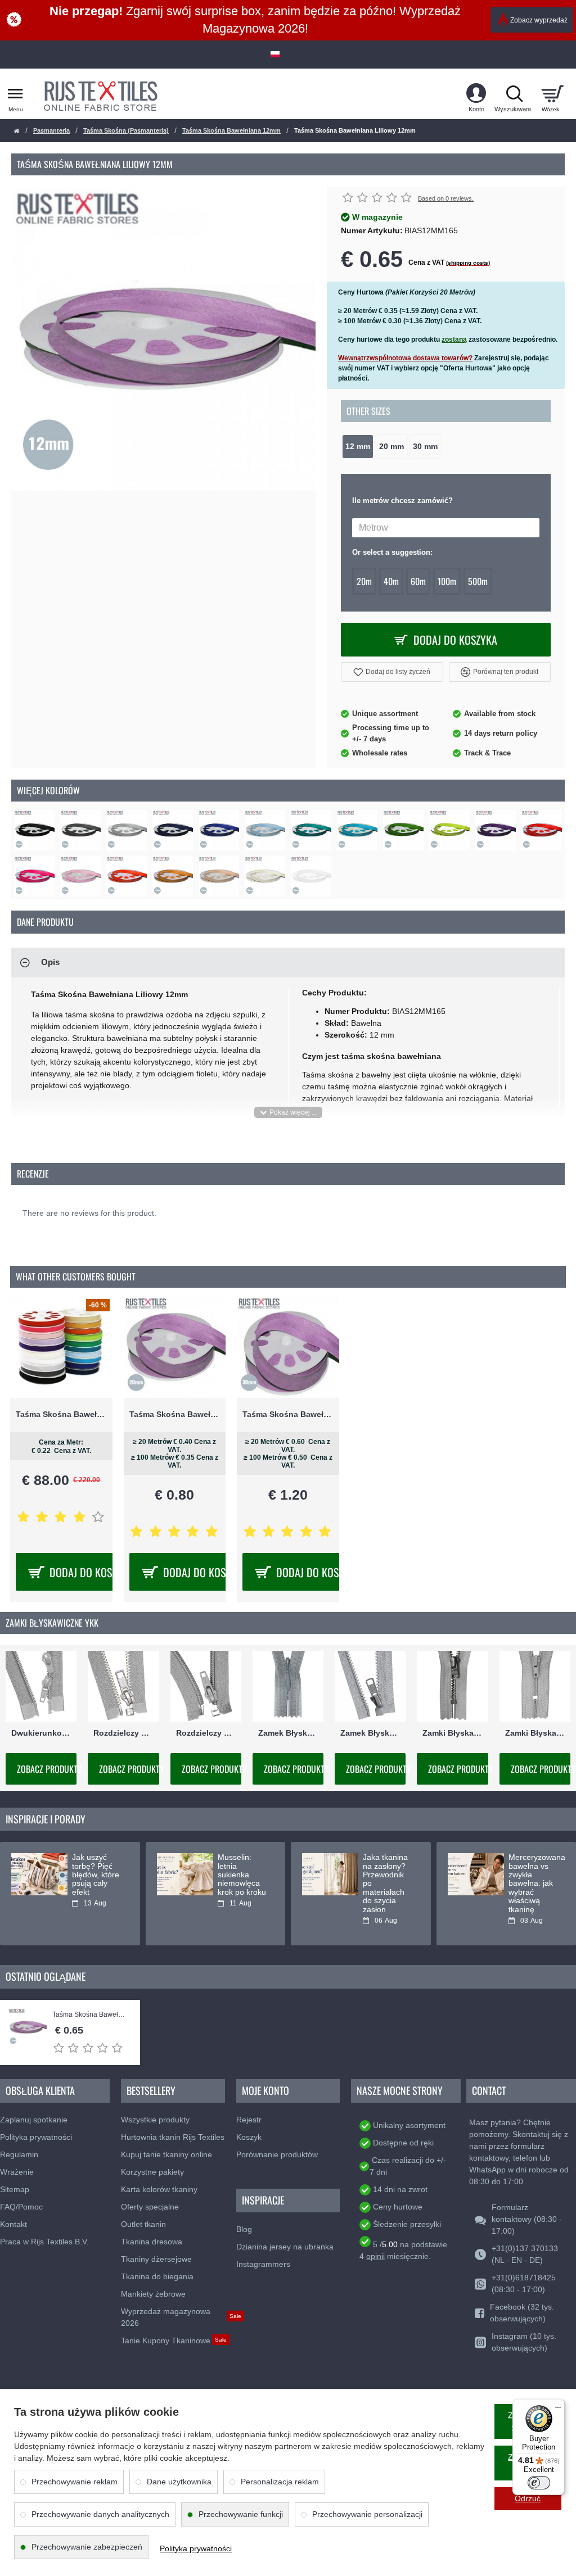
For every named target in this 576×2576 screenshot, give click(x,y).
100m (447, 581)
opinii (375, 2256)
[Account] (476, 94)
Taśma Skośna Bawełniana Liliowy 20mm (175, 1414)
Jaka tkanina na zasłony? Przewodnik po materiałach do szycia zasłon (385, 1883)
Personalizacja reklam (280, 2482)
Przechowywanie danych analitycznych (100, 2514)
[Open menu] (15, 94)
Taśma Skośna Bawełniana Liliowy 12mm (91, 2015)
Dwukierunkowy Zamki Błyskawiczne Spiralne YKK (41, 1733)
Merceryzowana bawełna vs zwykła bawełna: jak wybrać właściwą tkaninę (534, 1883)
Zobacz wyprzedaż (539, 20)
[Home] (17, 131)
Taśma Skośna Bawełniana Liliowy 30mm (288, 1414)
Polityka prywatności (196, 2548)
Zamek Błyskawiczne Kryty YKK (288, 1733)
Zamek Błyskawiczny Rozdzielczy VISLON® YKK (370, 1733)
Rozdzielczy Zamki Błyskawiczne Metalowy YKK (123, 1733)
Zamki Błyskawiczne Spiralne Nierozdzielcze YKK (535, 1733)
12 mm (358, 447)
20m (364, 581)
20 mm (391, 447)
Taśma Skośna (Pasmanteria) (126, 130)
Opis (50, 962)
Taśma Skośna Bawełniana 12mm (231, 130)
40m (391, 581)
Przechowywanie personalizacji (367, 2514)
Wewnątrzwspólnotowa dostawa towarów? (405, 358)
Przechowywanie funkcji (241, 2514)
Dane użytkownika (179, 2482)
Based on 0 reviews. (446, 198)
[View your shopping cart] (552, 94)
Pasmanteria (51, 130)
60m (418, 581)
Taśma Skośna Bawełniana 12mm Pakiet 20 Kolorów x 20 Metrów (61, 1414)
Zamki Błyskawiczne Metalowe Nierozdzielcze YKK (452, 1733)
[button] (392, 672)
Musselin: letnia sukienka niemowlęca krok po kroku (242, 1875)
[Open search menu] (514, 94)
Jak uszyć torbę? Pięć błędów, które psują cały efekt (96, 1875)
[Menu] (558, 2406)
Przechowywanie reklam (75, 2482)
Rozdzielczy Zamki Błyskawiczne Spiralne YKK (206, 1733)
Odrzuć (528, 2498)
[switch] (539, 2483)
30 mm (425, 447)
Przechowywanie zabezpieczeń (87, 2547)
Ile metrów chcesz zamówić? (402, 501)
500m (478, 581)
